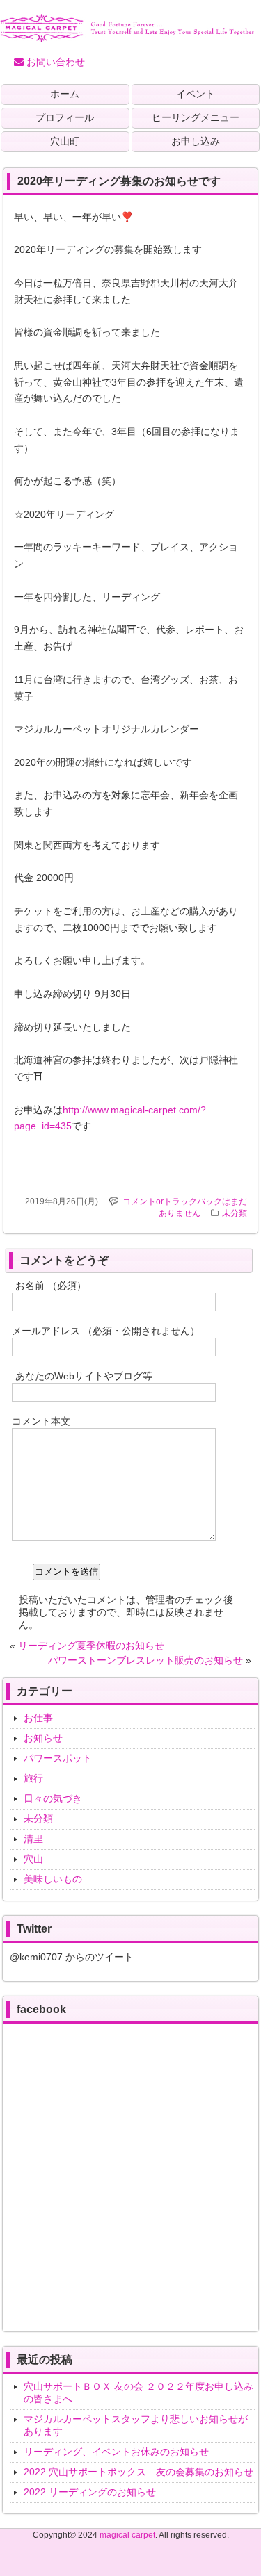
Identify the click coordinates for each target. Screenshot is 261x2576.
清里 (33, 1839)
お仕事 (38, 1718)
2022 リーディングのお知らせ (90, 2492)
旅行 (33, 1778)
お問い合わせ (54, 62)
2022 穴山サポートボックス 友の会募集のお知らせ (139, 2472)
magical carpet (127, 2535)
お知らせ (43, 1738)
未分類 (235, 1213)
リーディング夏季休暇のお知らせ (91, 1646)
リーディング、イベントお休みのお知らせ (116, 2452)
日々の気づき (53, 1798)
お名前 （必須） (51, 1286)
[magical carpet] (127, 37)
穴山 (33, 1859)
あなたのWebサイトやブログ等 (84, 1376)
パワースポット (58, 1758)
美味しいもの (53, 1879)
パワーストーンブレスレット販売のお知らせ (145, 1660)
